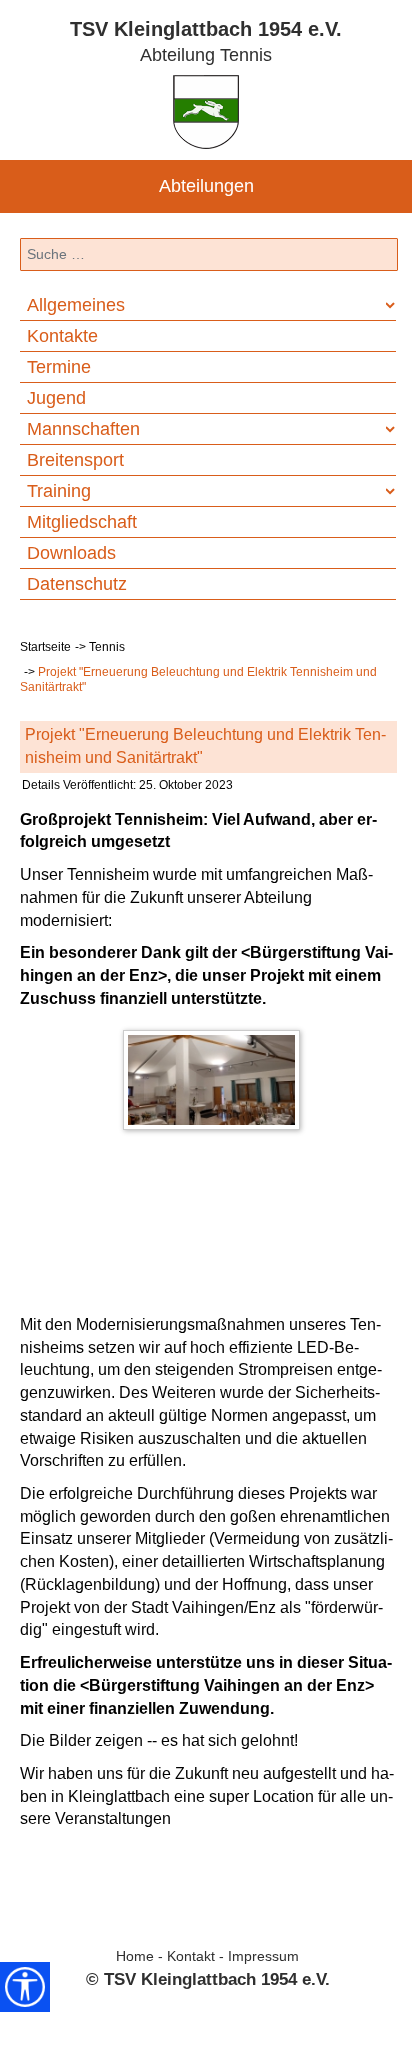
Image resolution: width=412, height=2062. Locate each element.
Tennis (107, 647)
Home (135, 1956)
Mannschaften (83, 429)
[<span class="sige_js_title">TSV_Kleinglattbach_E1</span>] (216, 1084)
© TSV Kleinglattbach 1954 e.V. (208, 1979)
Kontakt (191, 1956)
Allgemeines (76, 305)
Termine (59, 367)
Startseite (45, 647)
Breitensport (75, 460)
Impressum (263, 1956)
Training (59, 491)
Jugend (56, 398)
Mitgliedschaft (82, 522)
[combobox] (209, 255)
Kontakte (62, 336)
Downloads (71, 553)
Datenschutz (77, 584)
